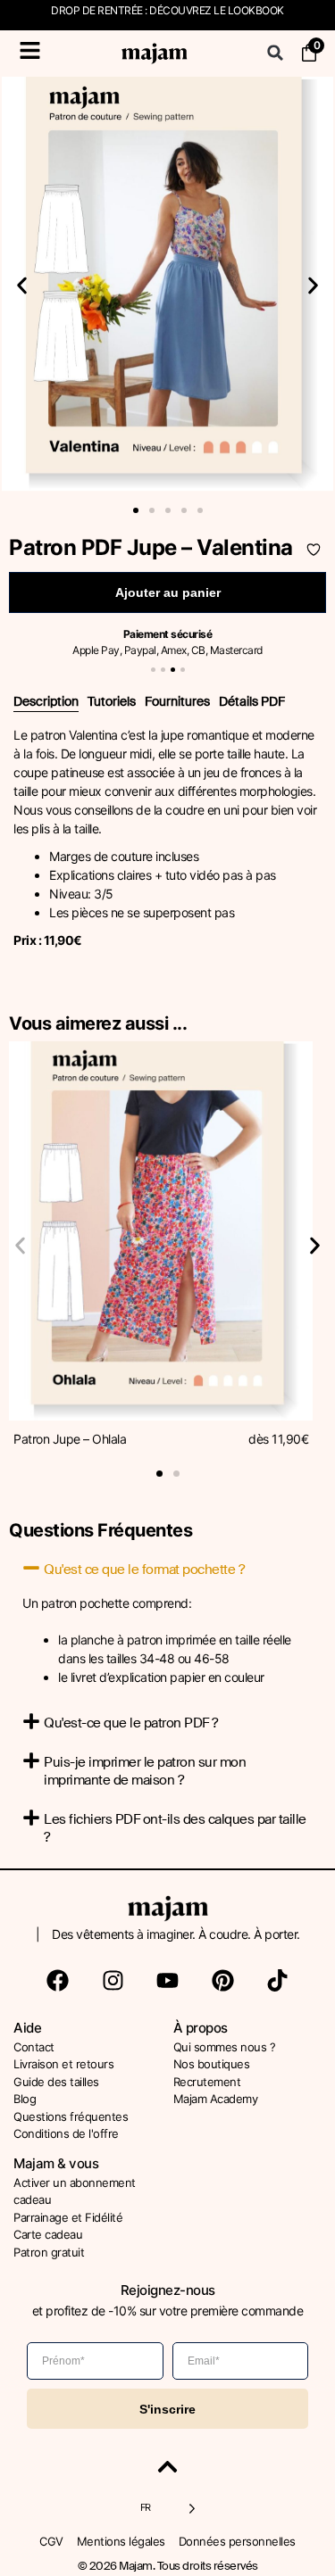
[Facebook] (58, 1981)
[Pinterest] (222, 1981)
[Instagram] (113, 1981)
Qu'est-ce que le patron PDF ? (131, 1723)
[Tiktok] (278, 1981)
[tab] (46, 702)
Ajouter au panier (168, 592)
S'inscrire (167, 2409)
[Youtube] (168, 1981)
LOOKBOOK (256, 10)
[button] (275, 53)
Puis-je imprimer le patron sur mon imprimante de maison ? (145, 1771)
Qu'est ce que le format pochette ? (144, 1570)
